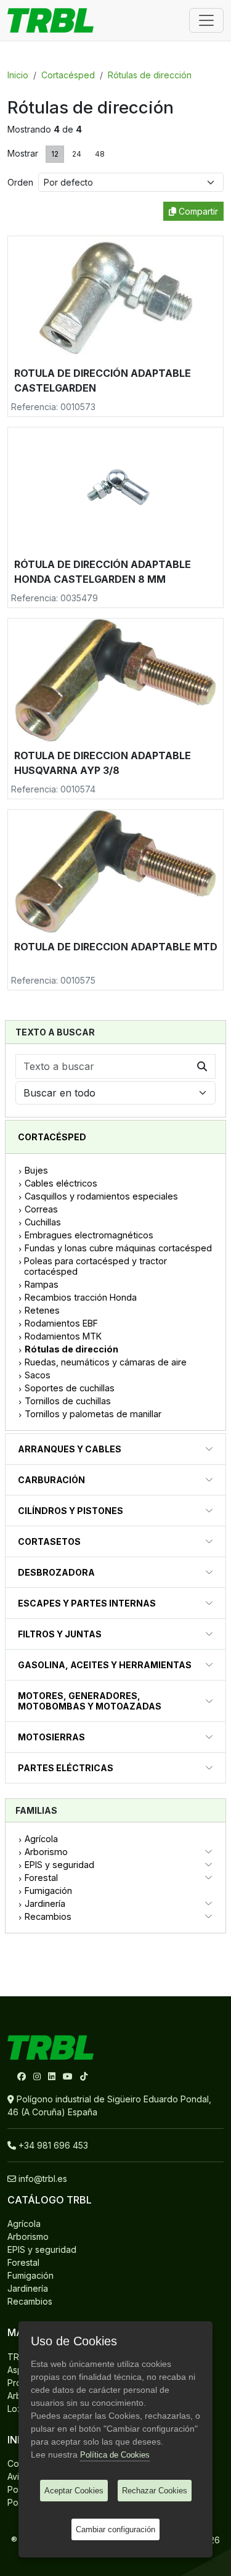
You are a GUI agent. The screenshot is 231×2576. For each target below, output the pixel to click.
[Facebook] (23, 2076)
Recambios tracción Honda (81, 1297)
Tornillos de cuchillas (68, 1401)
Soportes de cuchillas (70, 1388)
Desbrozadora (56, 1572)
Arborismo (46, 1852)
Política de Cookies (115, 2455)
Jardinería (45, 1903)
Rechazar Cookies (155, 2491)
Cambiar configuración (115, 2529)
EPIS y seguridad (59, 1865)
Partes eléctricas (66, 1768)
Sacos (38, 1375)
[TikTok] (84, 2076)
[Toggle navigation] (206, 20)
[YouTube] (69, 2076)
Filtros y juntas (60, 1634)
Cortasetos (49, 1541)
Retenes (42, 1310)
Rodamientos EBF (61, 1323)
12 (55, 154)
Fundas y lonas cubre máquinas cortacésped (118, 1248)
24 (77, 154)
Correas (41, 1209)
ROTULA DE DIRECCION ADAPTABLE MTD (116, 947)
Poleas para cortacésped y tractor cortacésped (95, 1266)
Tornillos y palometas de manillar (93, 1414)
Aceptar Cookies (74, 2491)
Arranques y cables (70, 1449)
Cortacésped (68, 75)
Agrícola (41, 1839)
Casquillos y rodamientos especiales (101, 1196)
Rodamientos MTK (63, 1336)
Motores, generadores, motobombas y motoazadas (90, 1701)
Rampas (42, 1284)
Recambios (48, 1916)
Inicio (18, 75)
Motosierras (51, 1737)
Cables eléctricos (61, 1183)
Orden (23, 182)
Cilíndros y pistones (71, 1511)
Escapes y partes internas (87, 1603)
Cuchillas (43, 1222)
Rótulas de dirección (150, 75)
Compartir (197, 211)
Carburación (51, 1480)
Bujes (36, 1170)
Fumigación (48, 1891)
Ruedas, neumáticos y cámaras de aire (106, 1362)
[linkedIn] (53, 2076)
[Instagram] (38, 2076)
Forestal (41, 1878)
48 (100, 154)
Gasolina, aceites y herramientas (105, 1665)
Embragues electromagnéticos (89, 1235)
